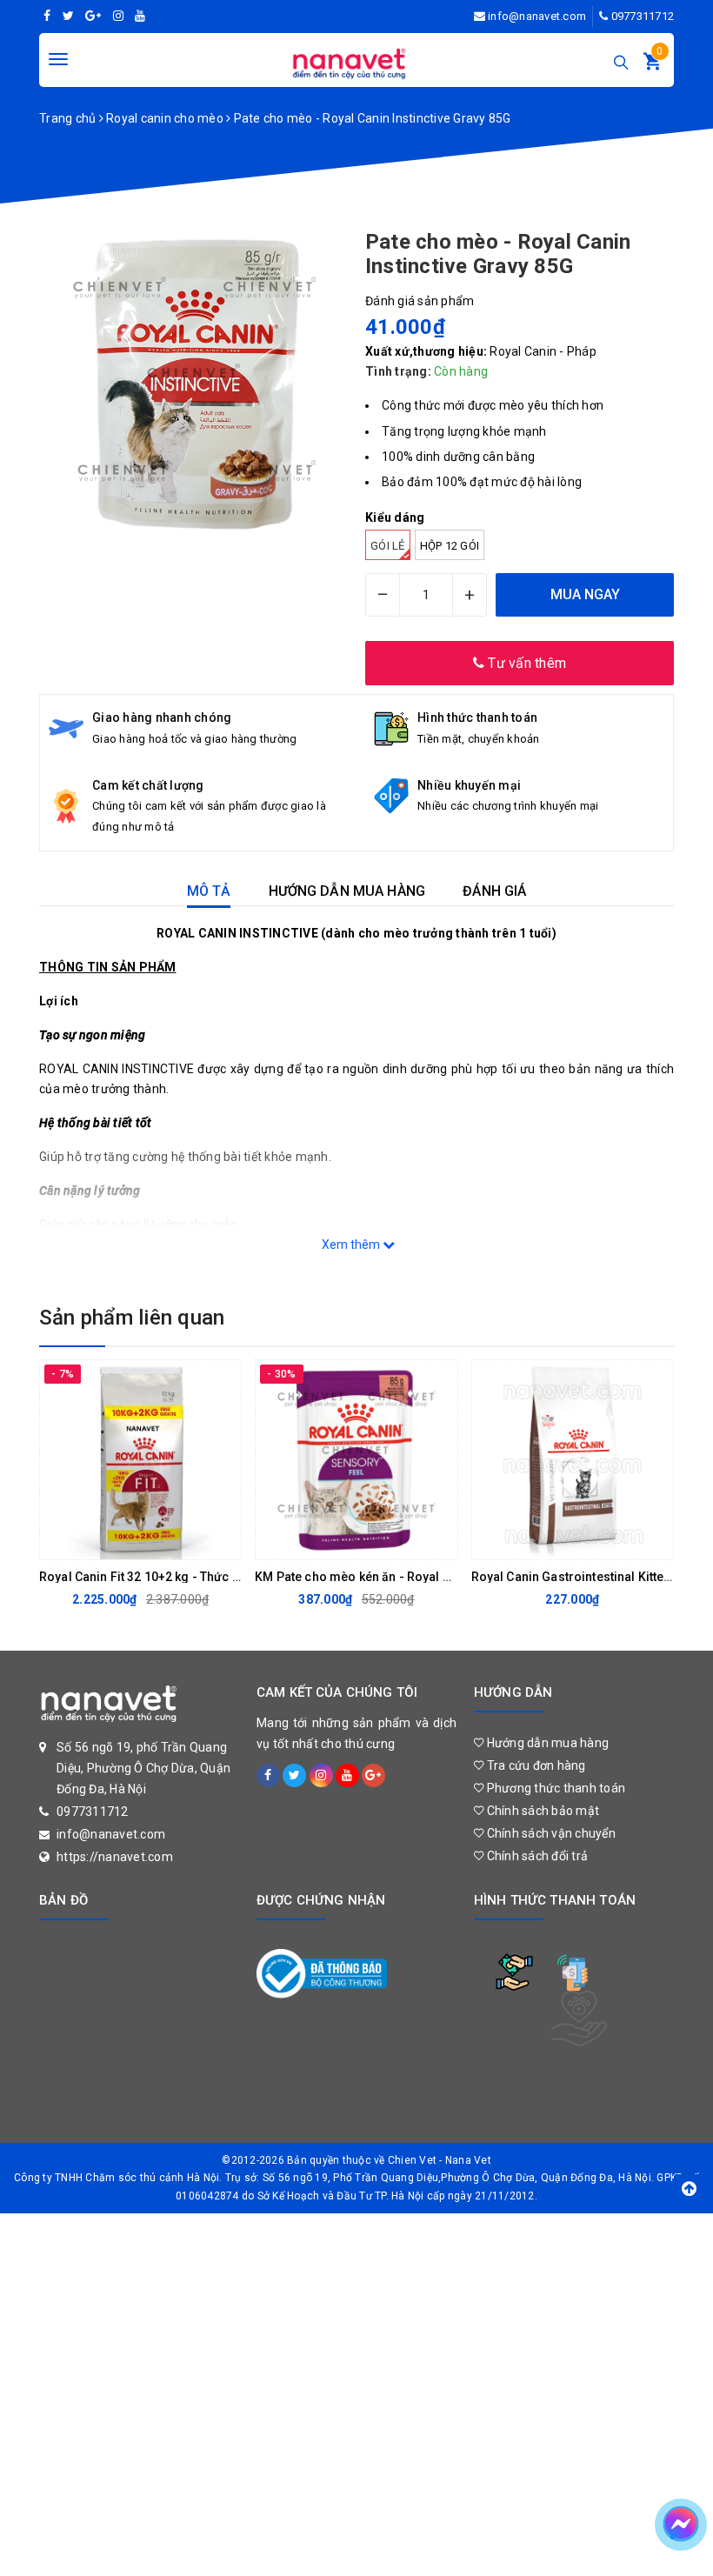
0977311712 (643, 16)
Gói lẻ (388, 546)
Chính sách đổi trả (536, 1856)
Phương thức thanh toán (554, 1788)
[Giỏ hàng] (652, 65)
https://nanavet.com (115, 1857)
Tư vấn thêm (525, 663)
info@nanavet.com (537, 16)
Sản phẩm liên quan (132, 1318)
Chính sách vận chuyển (550, 1833)
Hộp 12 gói (450, 546)
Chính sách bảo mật (541, 1811)
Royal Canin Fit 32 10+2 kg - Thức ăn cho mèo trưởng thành (208, 1577)
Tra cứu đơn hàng (534, 1765)
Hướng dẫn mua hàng (546, 1743)
